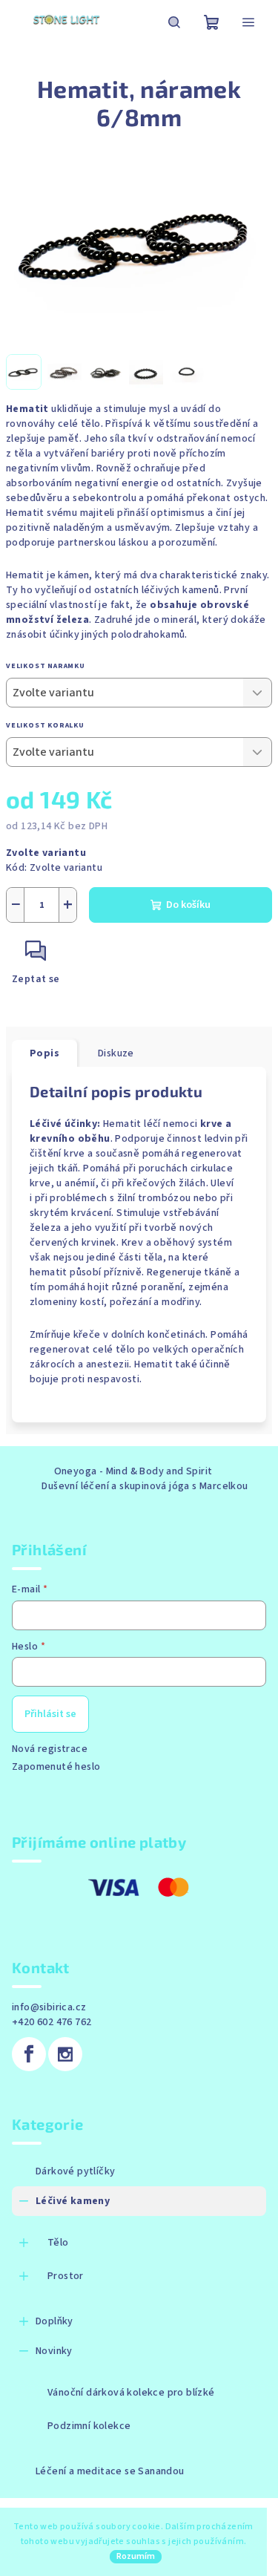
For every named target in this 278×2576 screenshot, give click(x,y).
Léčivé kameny (73, 2201)
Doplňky (54, 2321)
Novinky (54, 2351)
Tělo (58, 2243)
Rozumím (136, 2556)
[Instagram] (65, 2054)
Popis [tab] (44, 1053)
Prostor (66, 2276)
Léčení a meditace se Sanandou (110, 2471)
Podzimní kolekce (89, 2426)
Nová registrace (50, 1749)
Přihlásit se (50, 1714)
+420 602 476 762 (52, 2022)
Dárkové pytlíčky (75, 2171)
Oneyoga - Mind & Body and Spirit (133, 1471)
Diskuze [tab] (116, 1053)
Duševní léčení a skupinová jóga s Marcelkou (145, 1486)
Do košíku (188, 905)
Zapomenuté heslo (56, 1767)
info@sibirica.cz (49, 2007)
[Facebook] (29, 2054)
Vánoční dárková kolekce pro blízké (131, 2393)
